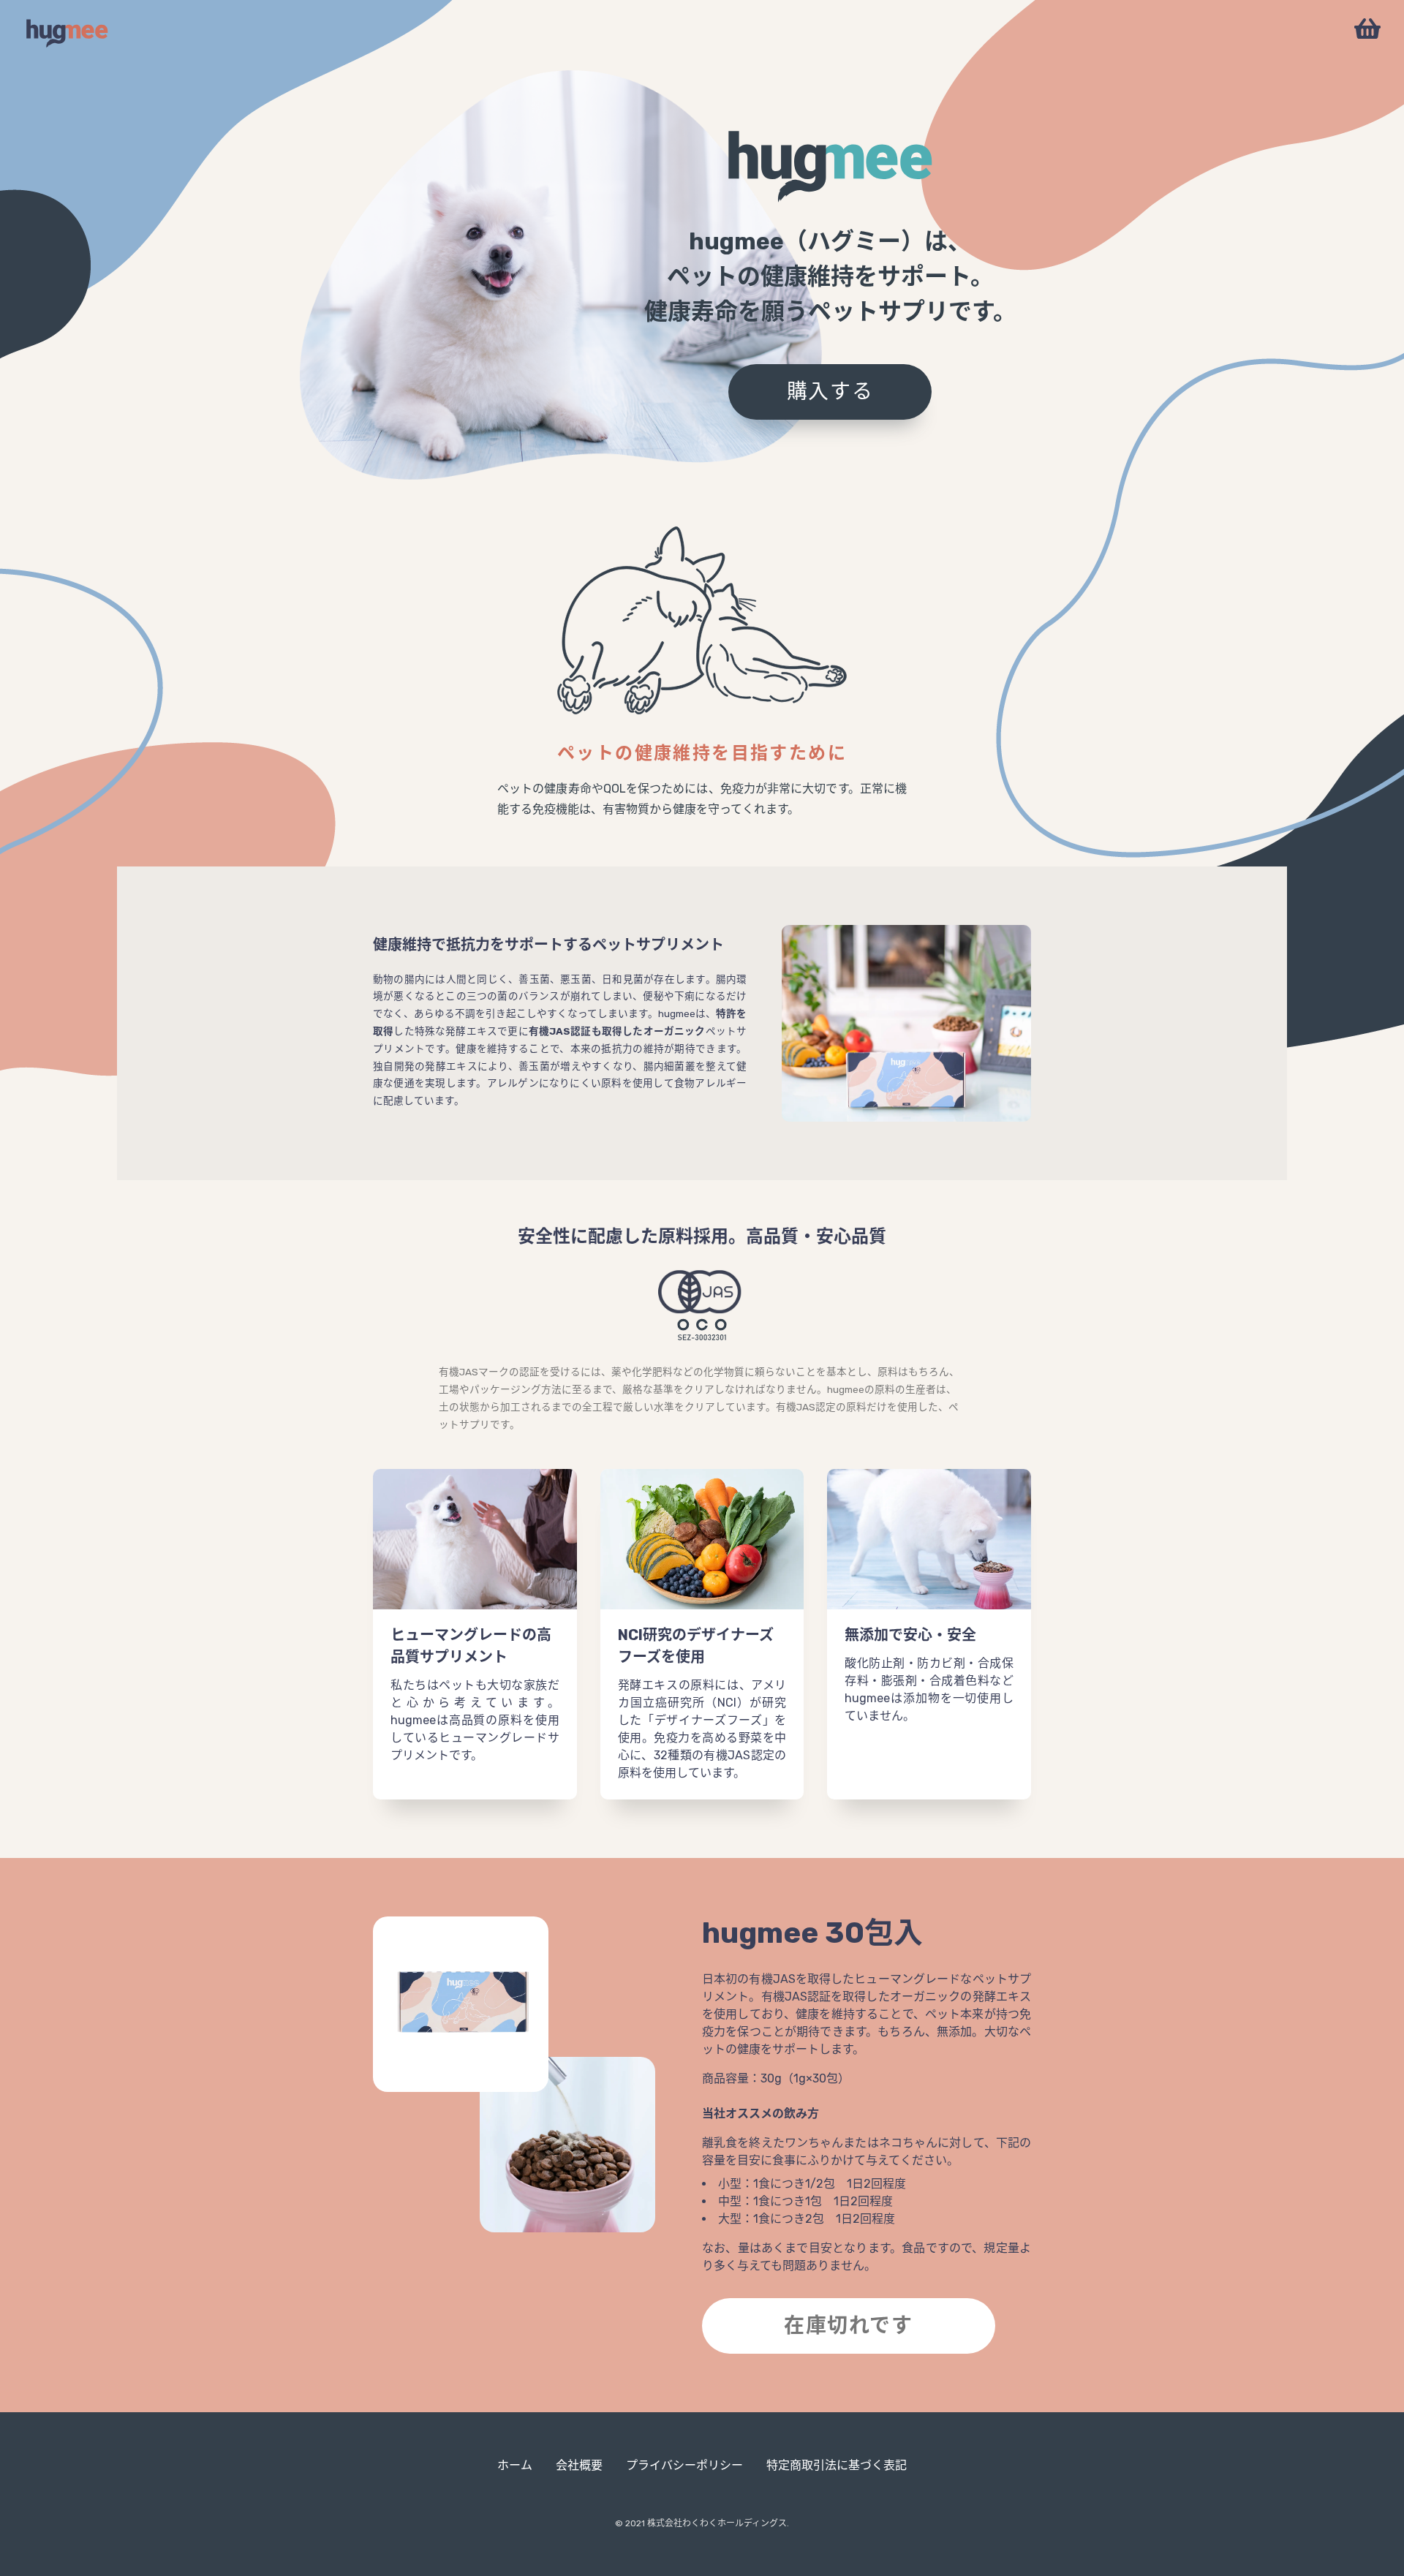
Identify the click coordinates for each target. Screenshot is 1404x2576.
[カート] (1367, 30)
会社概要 (579, 2466)
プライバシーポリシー (684, 2466)
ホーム (515, 2466)
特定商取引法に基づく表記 (837, 2466)
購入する (830, 392)
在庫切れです (849, 2326)
